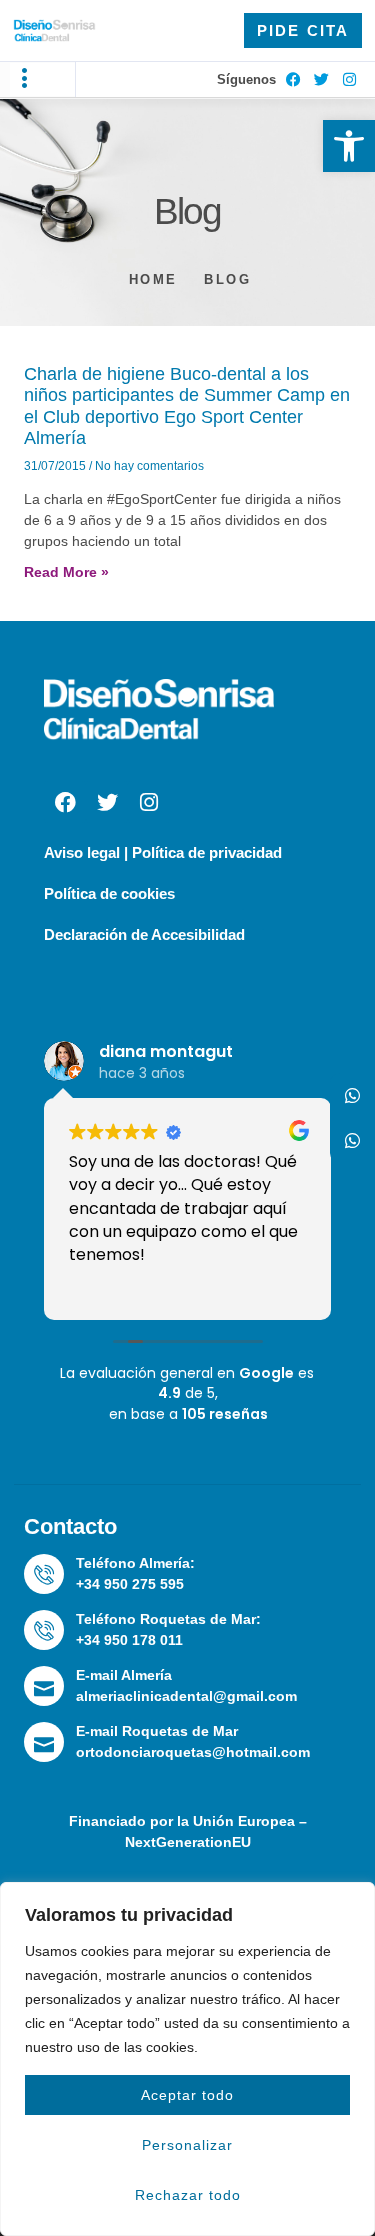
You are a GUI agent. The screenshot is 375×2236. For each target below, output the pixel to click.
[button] (25, 79)
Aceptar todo (187, 2095)
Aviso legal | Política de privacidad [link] (163, 852)
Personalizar (187, 2145)
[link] (349, 146)
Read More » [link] (66, 572)
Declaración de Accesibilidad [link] (144, 934)
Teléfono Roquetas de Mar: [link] (168, 1619)
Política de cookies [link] (109, 893)
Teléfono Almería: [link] (135, 1563)
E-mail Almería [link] (124, 1675)
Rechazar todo (188, 2195)
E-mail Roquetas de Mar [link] (157, 1731)
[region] (187, 2059)
